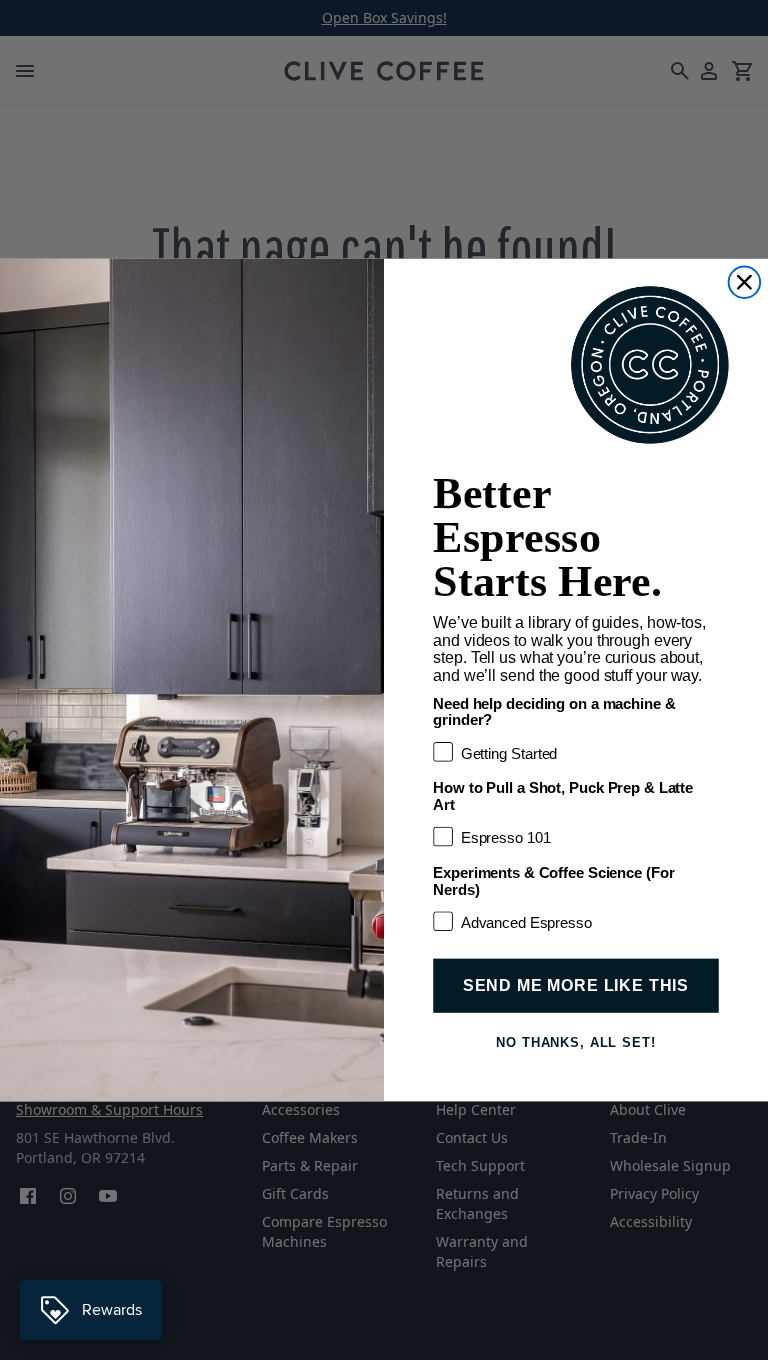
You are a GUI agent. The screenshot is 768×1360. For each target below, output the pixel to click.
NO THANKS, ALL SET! (576, 1042)
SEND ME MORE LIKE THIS (576, 985)
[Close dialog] (745, 282)
